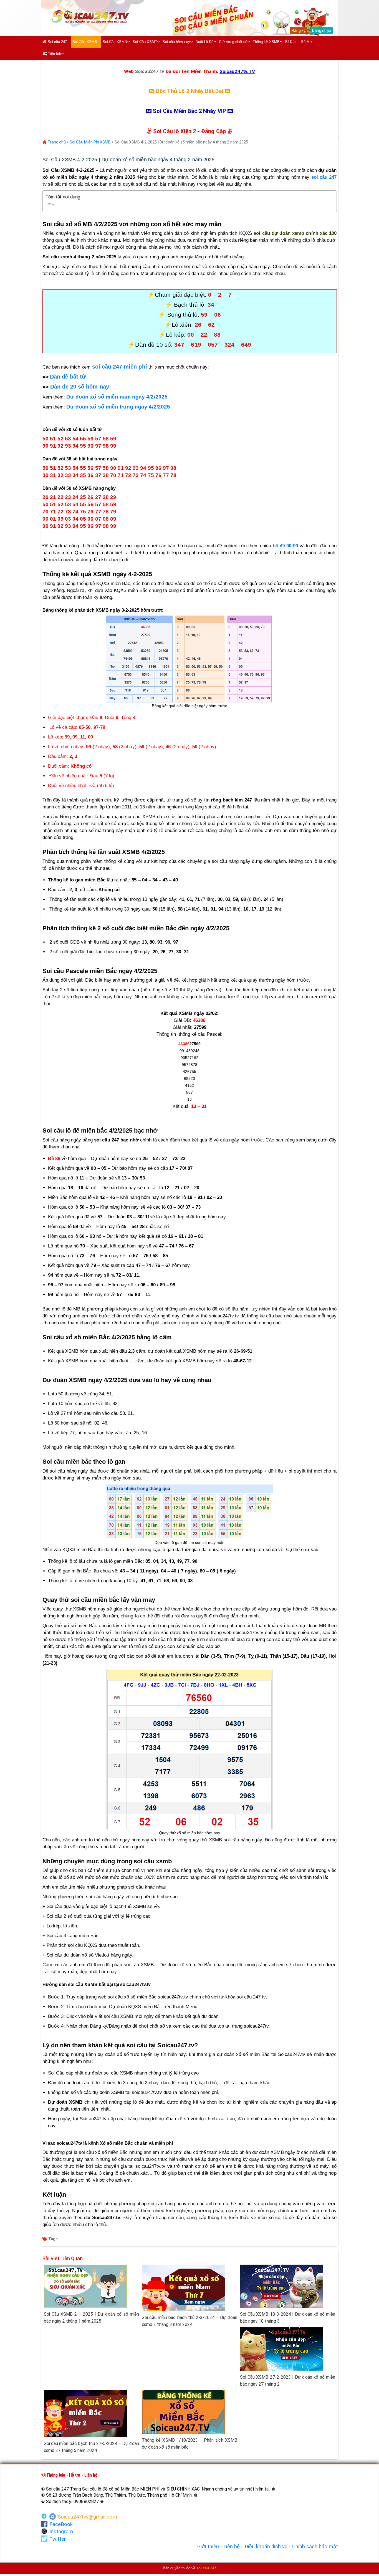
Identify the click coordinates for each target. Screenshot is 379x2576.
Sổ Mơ (307, 42)
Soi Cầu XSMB (85, 42)
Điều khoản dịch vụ (266, 2547)
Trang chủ (56, 142)
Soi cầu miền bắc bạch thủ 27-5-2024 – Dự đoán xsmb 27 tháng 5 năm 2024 (92, 2447)
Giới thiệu (208, 2547)
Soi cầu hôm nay (176, 42)
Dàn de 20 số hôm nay (80, 387)
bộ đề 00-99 (285, 546)
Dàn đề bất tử (68, 377)
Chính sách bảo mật (315, 2547)
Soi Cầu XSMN (115, 42)
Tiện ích (54, 54)
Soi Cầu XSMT (145, 42)
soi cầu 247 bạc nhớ (116, 1140)
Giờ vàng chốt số (233, 42)
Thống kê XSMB (266, 42)
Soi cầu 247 (57, 42)
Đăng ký (298, 31)
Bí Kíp (290, 42)
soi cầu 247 (206, 2568)
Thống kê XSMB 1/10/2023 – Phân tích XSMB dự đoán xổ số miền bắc (189, 2444)
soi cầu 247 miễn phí (120, 367)
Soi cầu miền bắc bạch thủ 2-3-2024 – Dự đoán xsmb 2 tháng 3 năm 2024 (189, 2321)
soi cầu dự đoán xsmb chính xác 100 (295, 233)
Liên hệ (232, 2547)
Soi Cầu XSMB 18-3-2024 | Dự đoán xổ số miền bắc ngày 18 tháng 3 (288, 2318)
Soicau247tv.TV (237, 71)
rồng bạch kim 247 (231, 800)
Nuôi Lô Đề (205, 42)
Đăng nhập (321, 31)
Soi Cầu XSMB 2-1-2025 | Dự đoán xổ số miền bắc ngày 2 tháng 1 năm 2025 (92, 2318)
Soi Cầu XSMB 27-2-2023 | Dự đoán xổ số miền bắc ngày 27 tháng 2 (288, 2381)
